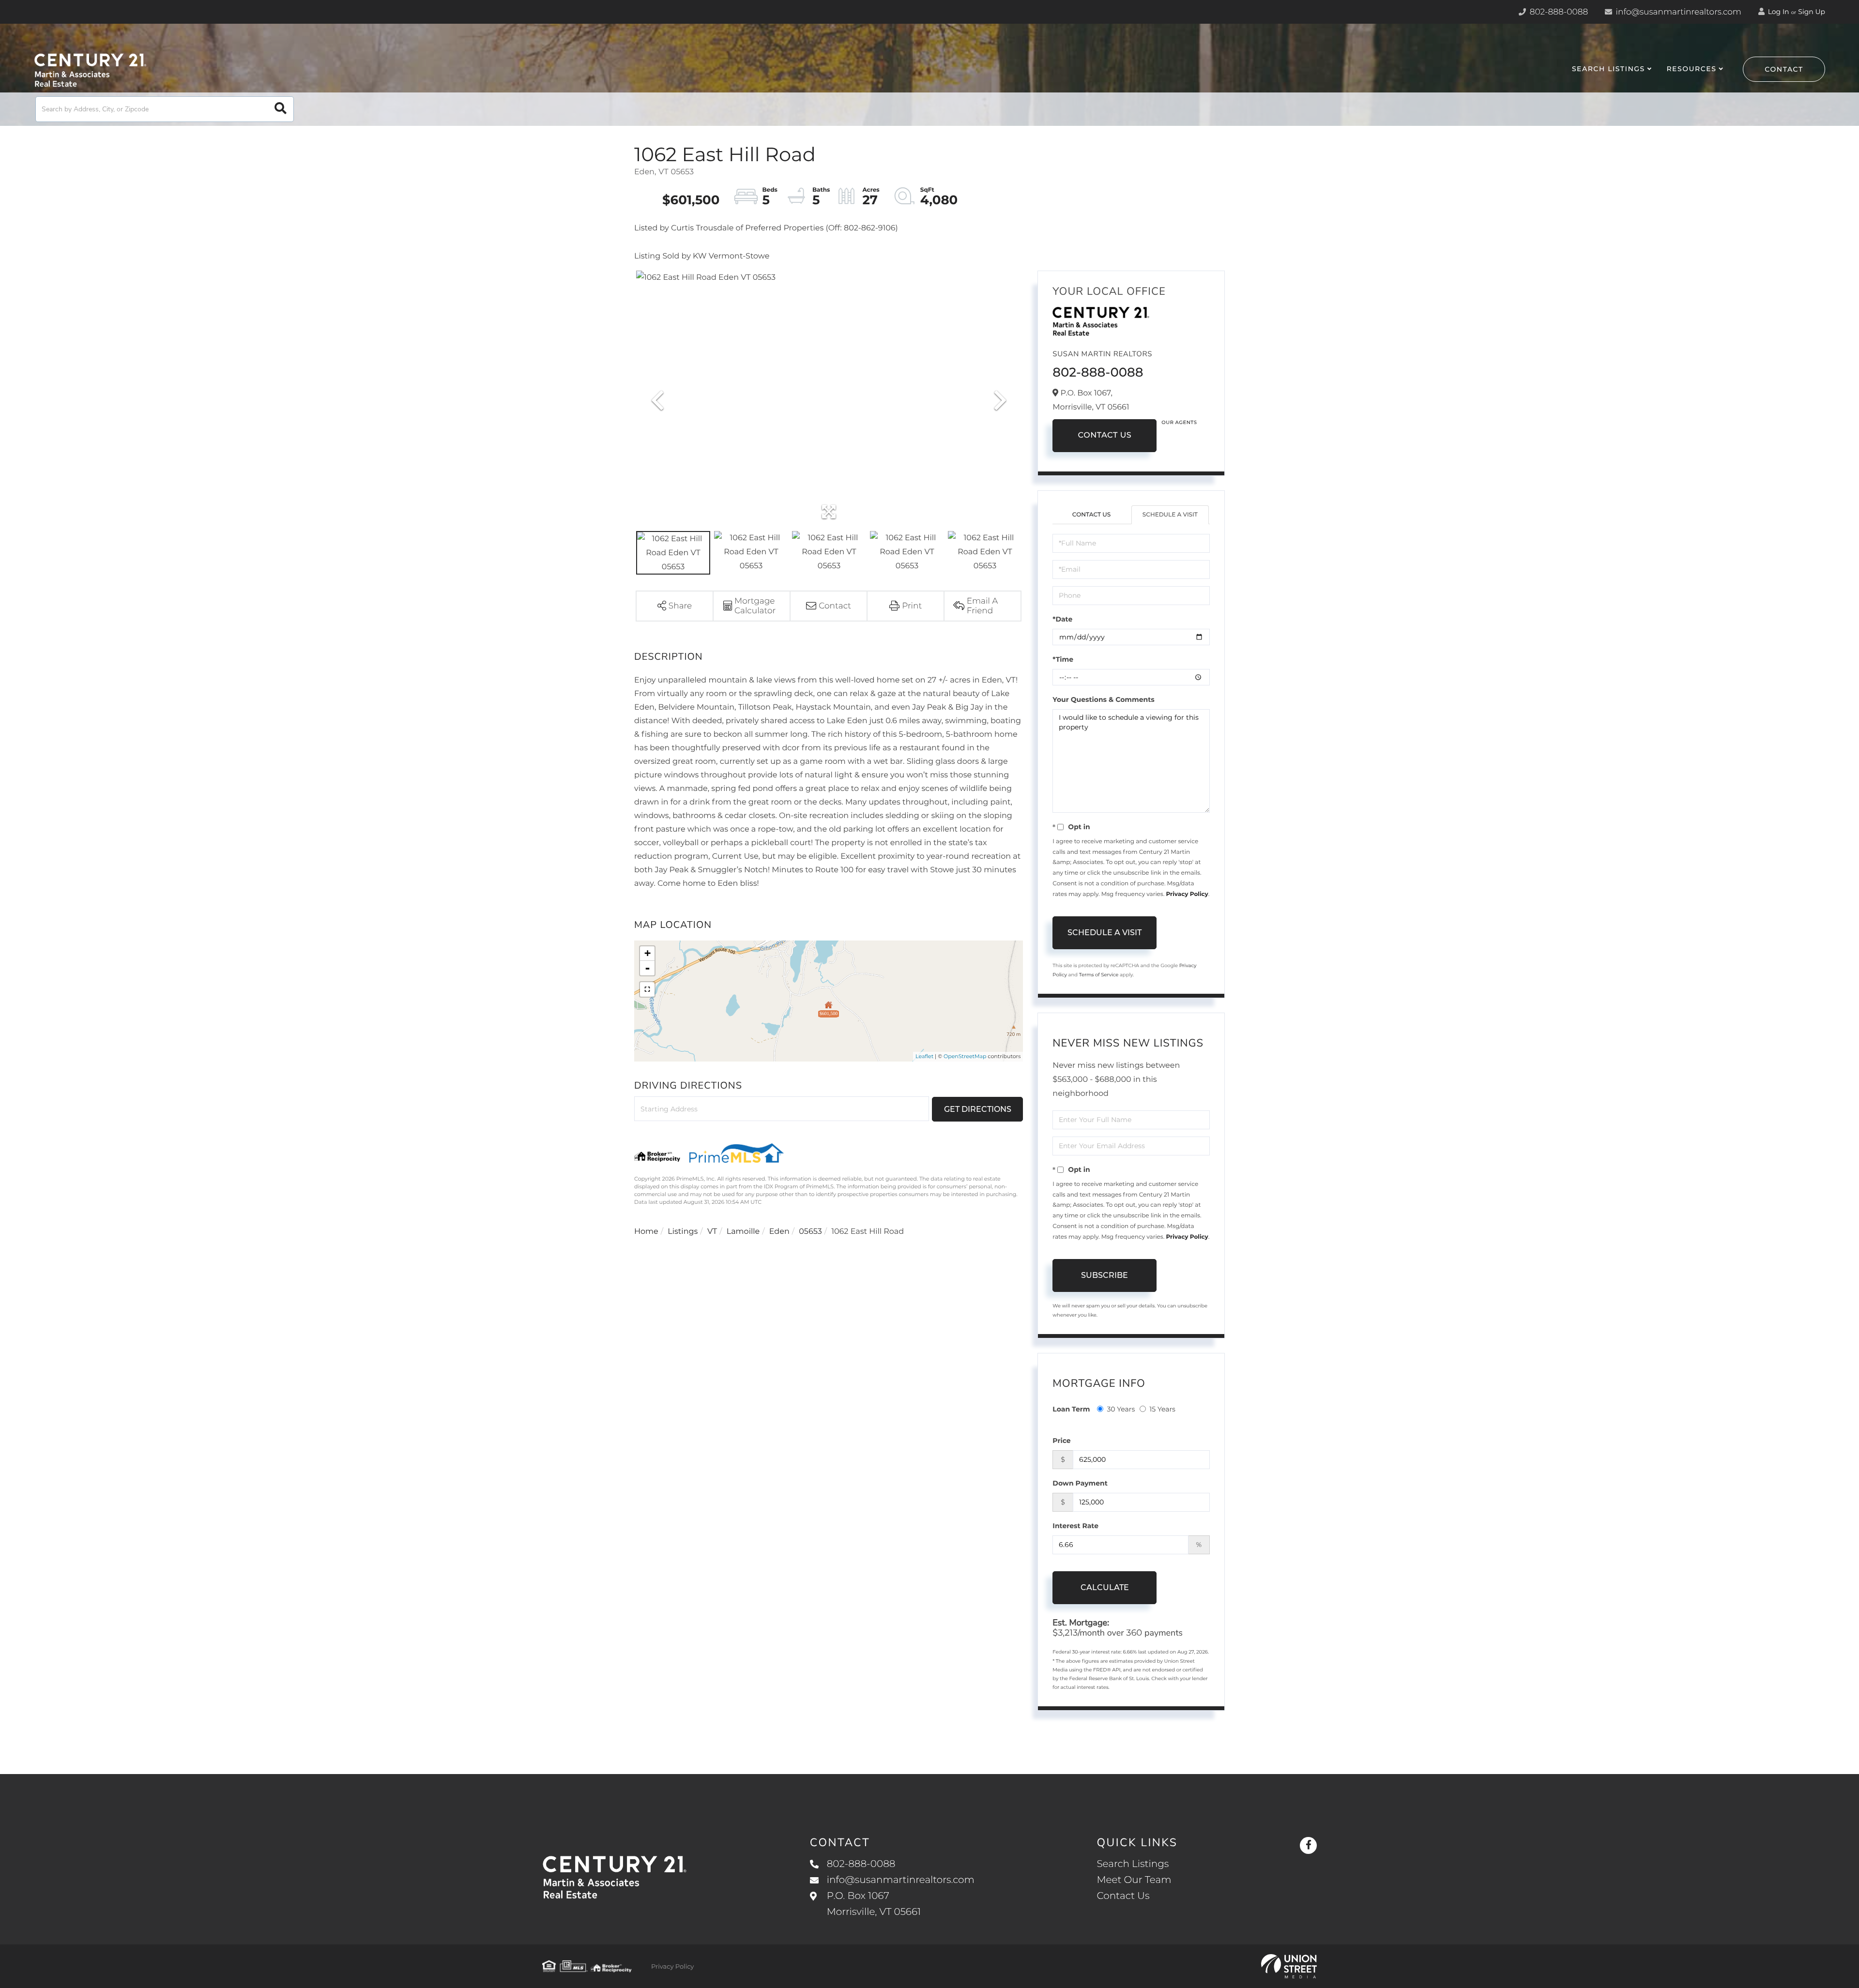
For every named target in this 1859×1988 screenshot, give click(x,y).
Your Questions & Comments (1103, 699)
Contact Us (1105, 435)
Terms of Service (1099, 975)
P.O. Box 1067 (874, 1904)
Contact (1784, 69)
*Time (1063, 659)
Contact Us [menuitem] (1123, 1896)
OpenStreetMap (965, 1056)
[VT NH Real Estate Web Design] (1289, 1966)
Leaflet (924, 1056)
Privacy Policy (1187, 894)
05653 (810, 1232)
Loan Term (1071, 1409)
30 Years (1121, 1409)
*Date (1062, 619)
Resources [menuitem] (1691, 69)
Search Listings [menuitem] (1608, 69)
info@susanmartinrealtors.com (1677, 12)
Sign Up (1812, 12)
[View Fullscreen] (647, 989)
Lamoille (743, 1232)
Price (1061, 1441)
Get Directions (978, 1109)
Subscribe (1105, 1275)
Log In (1778, 12)
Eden (779, 1232)
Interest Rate (1075, 1526)
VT (712, 1232)
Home (646, 1232)
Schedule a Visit (1170, 515)
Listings (683, 1232)
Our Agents (1179, 422)
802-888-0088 (1558, 12)
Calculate (1105, 1587)
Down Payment (1080, 1483)
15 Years (1162, 1409)
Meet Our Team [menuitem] (1134, 1880)
